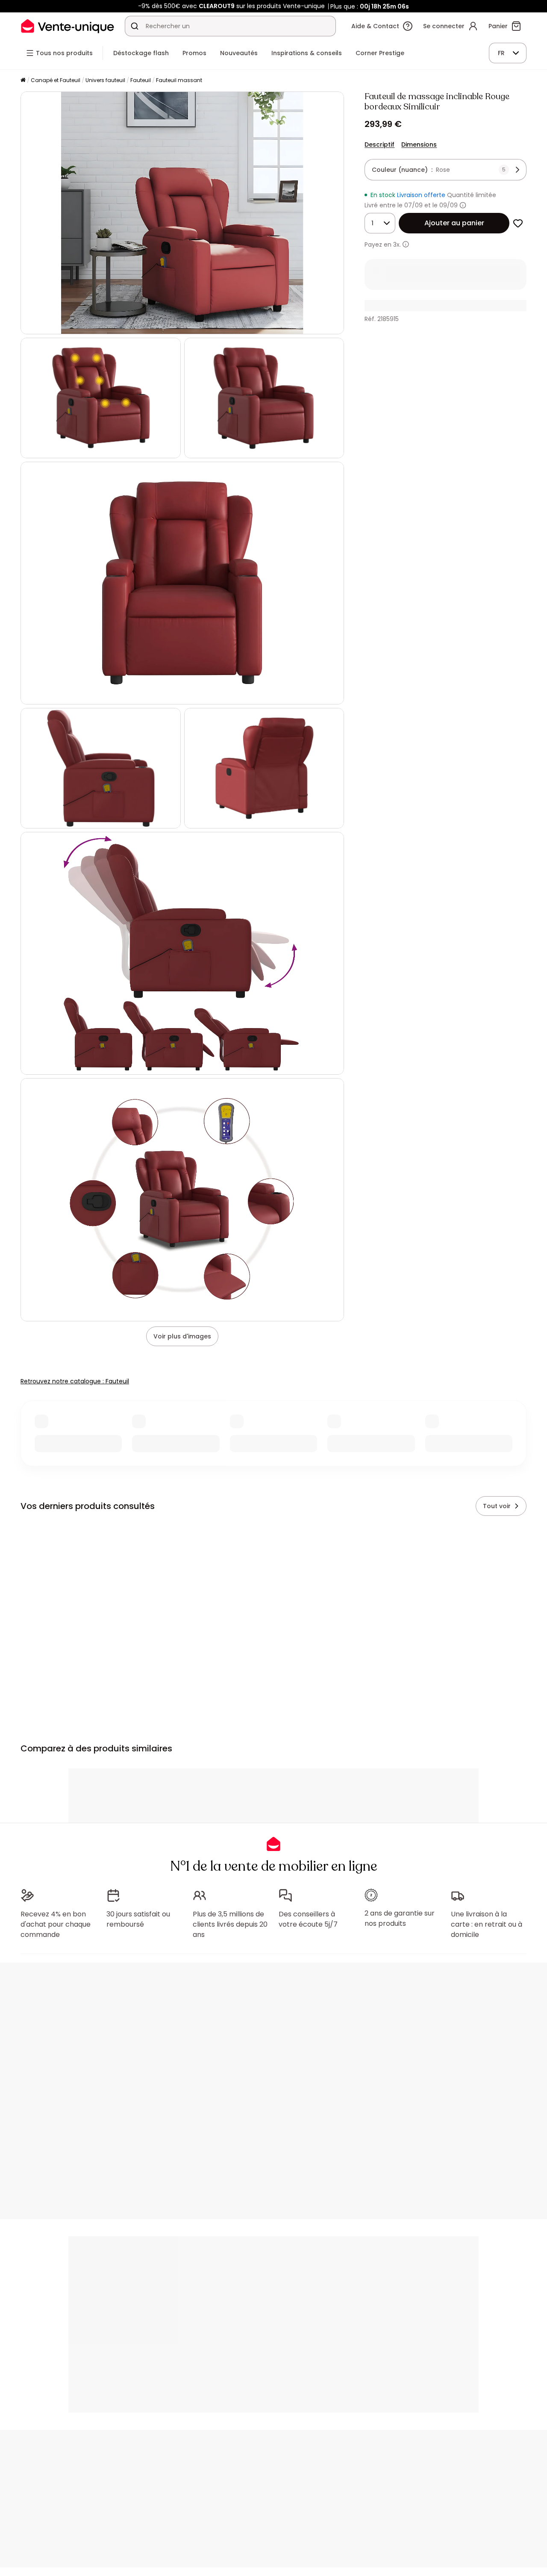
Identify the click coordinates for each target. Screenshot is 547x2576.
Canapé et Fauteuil (56, 80)
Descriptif (379, 144)
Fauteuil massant (179, 80)
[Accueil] (23, 81)
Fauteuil (141, 80)
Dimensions (419, 144)
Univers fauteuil (105, 80)
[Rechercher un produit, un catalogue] (135, 26)
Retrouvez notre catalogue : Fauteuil (75, 1381)
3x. (397, 245)
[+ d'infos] (406, 244)
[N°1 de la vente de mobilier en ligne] (68, 26)
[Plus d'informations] (463, 205)
